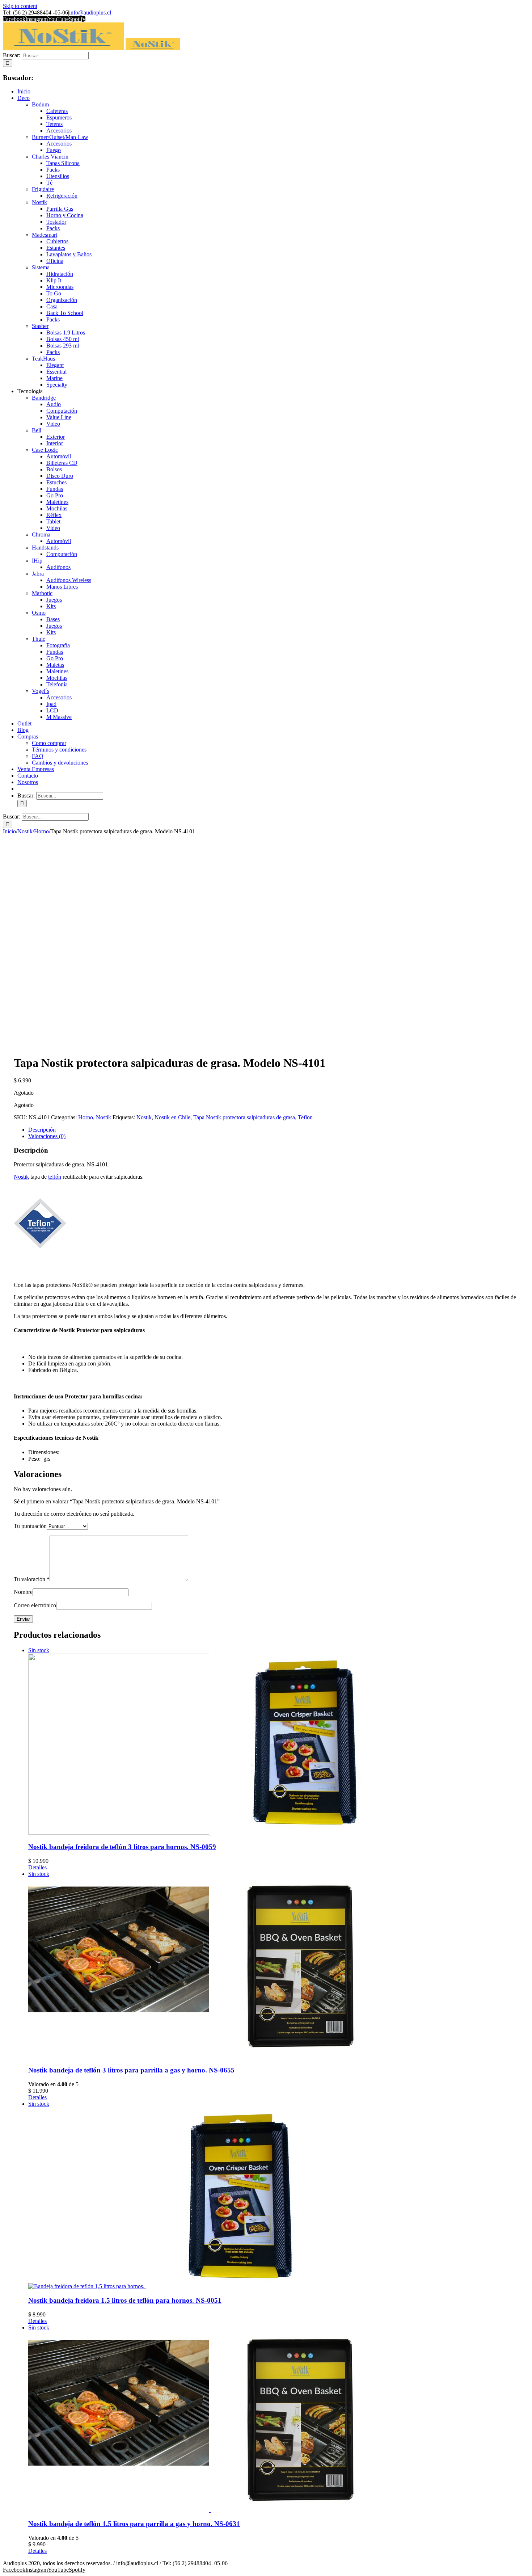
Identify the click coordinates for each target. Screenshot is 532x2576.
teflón (55, 1177)
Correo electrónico (35, 1605)
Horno (86, 1117)
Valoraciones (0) (47, 1136)
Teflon (305, 1117)
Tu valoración (32, 1579)
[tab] (273, 1130)
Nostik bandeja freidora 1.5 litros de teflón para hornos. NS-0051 (125, 2300)
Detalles (37, 1867)
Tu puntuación (30, 1526)
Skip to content (20, 6)
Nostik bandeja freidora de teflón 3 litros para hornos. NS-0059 (122, 1847)
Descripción (42, 1130)
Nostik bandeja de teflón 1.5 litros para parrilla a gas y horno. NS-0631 (134, 2524)
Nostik (104, 1117)
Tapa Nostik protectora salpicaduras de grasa (244, 1117)
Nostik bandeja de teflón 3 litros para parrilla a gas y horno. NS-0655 (131, 2070)
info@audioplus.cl (90, 12)
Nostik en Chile (172, 1117)
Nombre (23, 1592)
